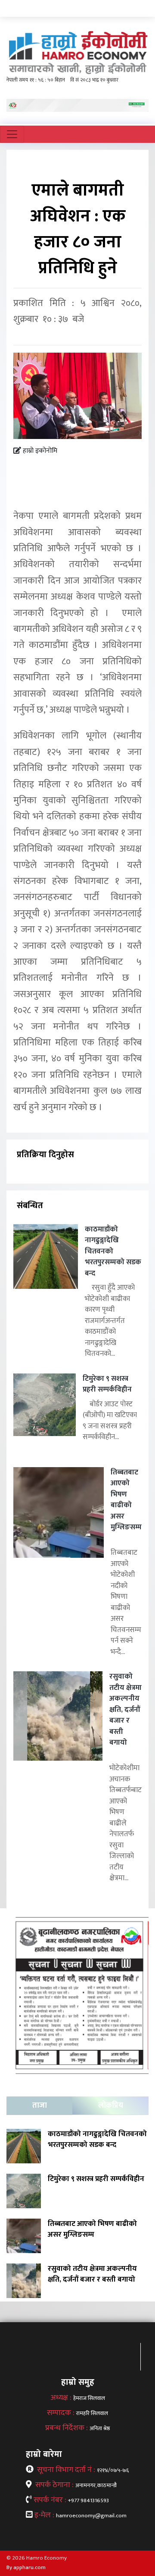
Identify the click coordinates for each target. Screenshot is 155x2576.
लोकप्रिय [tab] (111, 2106)
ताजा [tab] (40, 2106)
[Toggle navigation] (12, 134)
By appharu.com (26, 2567)
